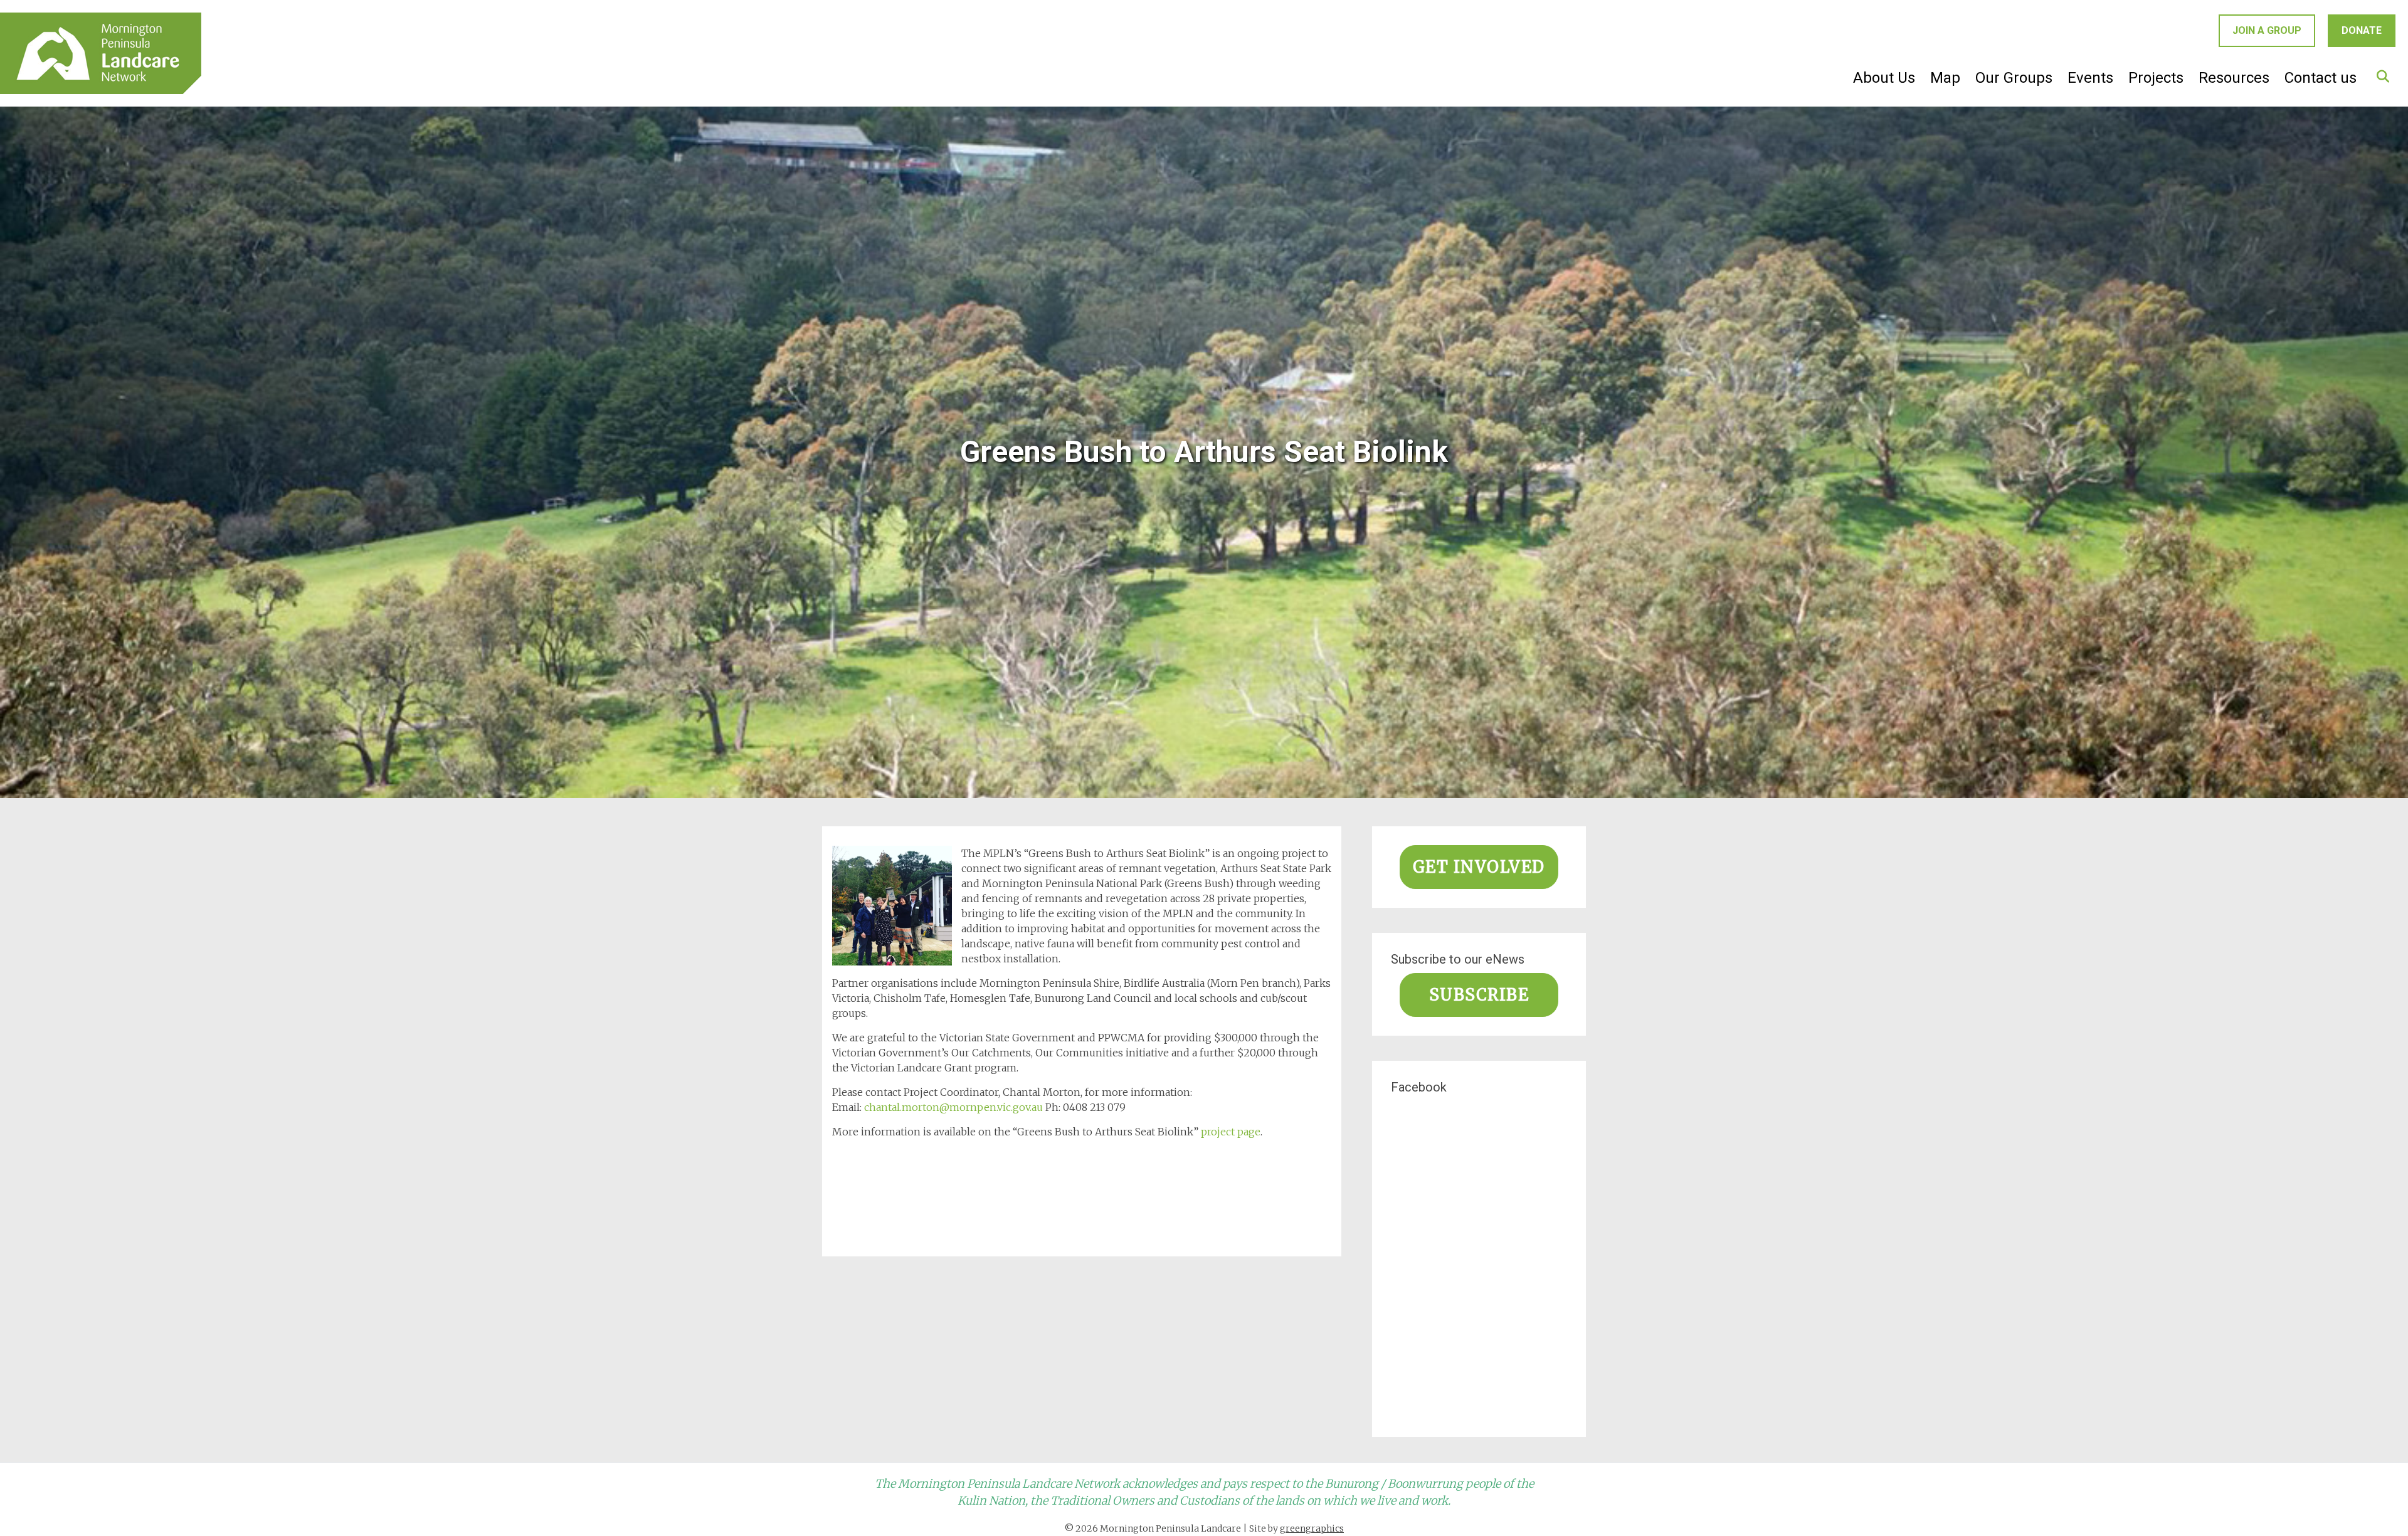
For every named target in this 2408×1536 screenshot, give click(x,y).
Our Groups (2014, 78)
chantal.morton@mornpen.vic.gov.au (953, 1107)
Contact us (2321, 78)
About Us (1884, 78)
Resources (2234, 78)
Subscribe (1479, 995)
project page (1231, 1132)
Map (1945, 78)
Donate (2362, 30)
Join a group (2267, 30)
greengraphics (1312, 1528)
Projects (2156, 78)
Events (2090, 78)
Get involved (1479, 867)
